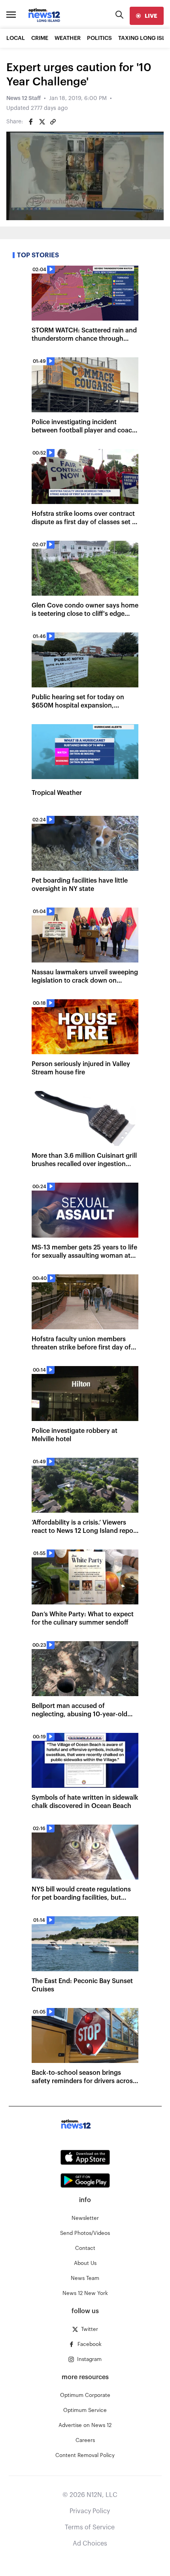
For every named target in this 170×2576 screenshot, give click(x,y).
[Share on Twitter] (42, 122)
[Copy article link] (53, 122)
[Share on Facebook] (31, 122)
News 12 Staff (24, 98)
